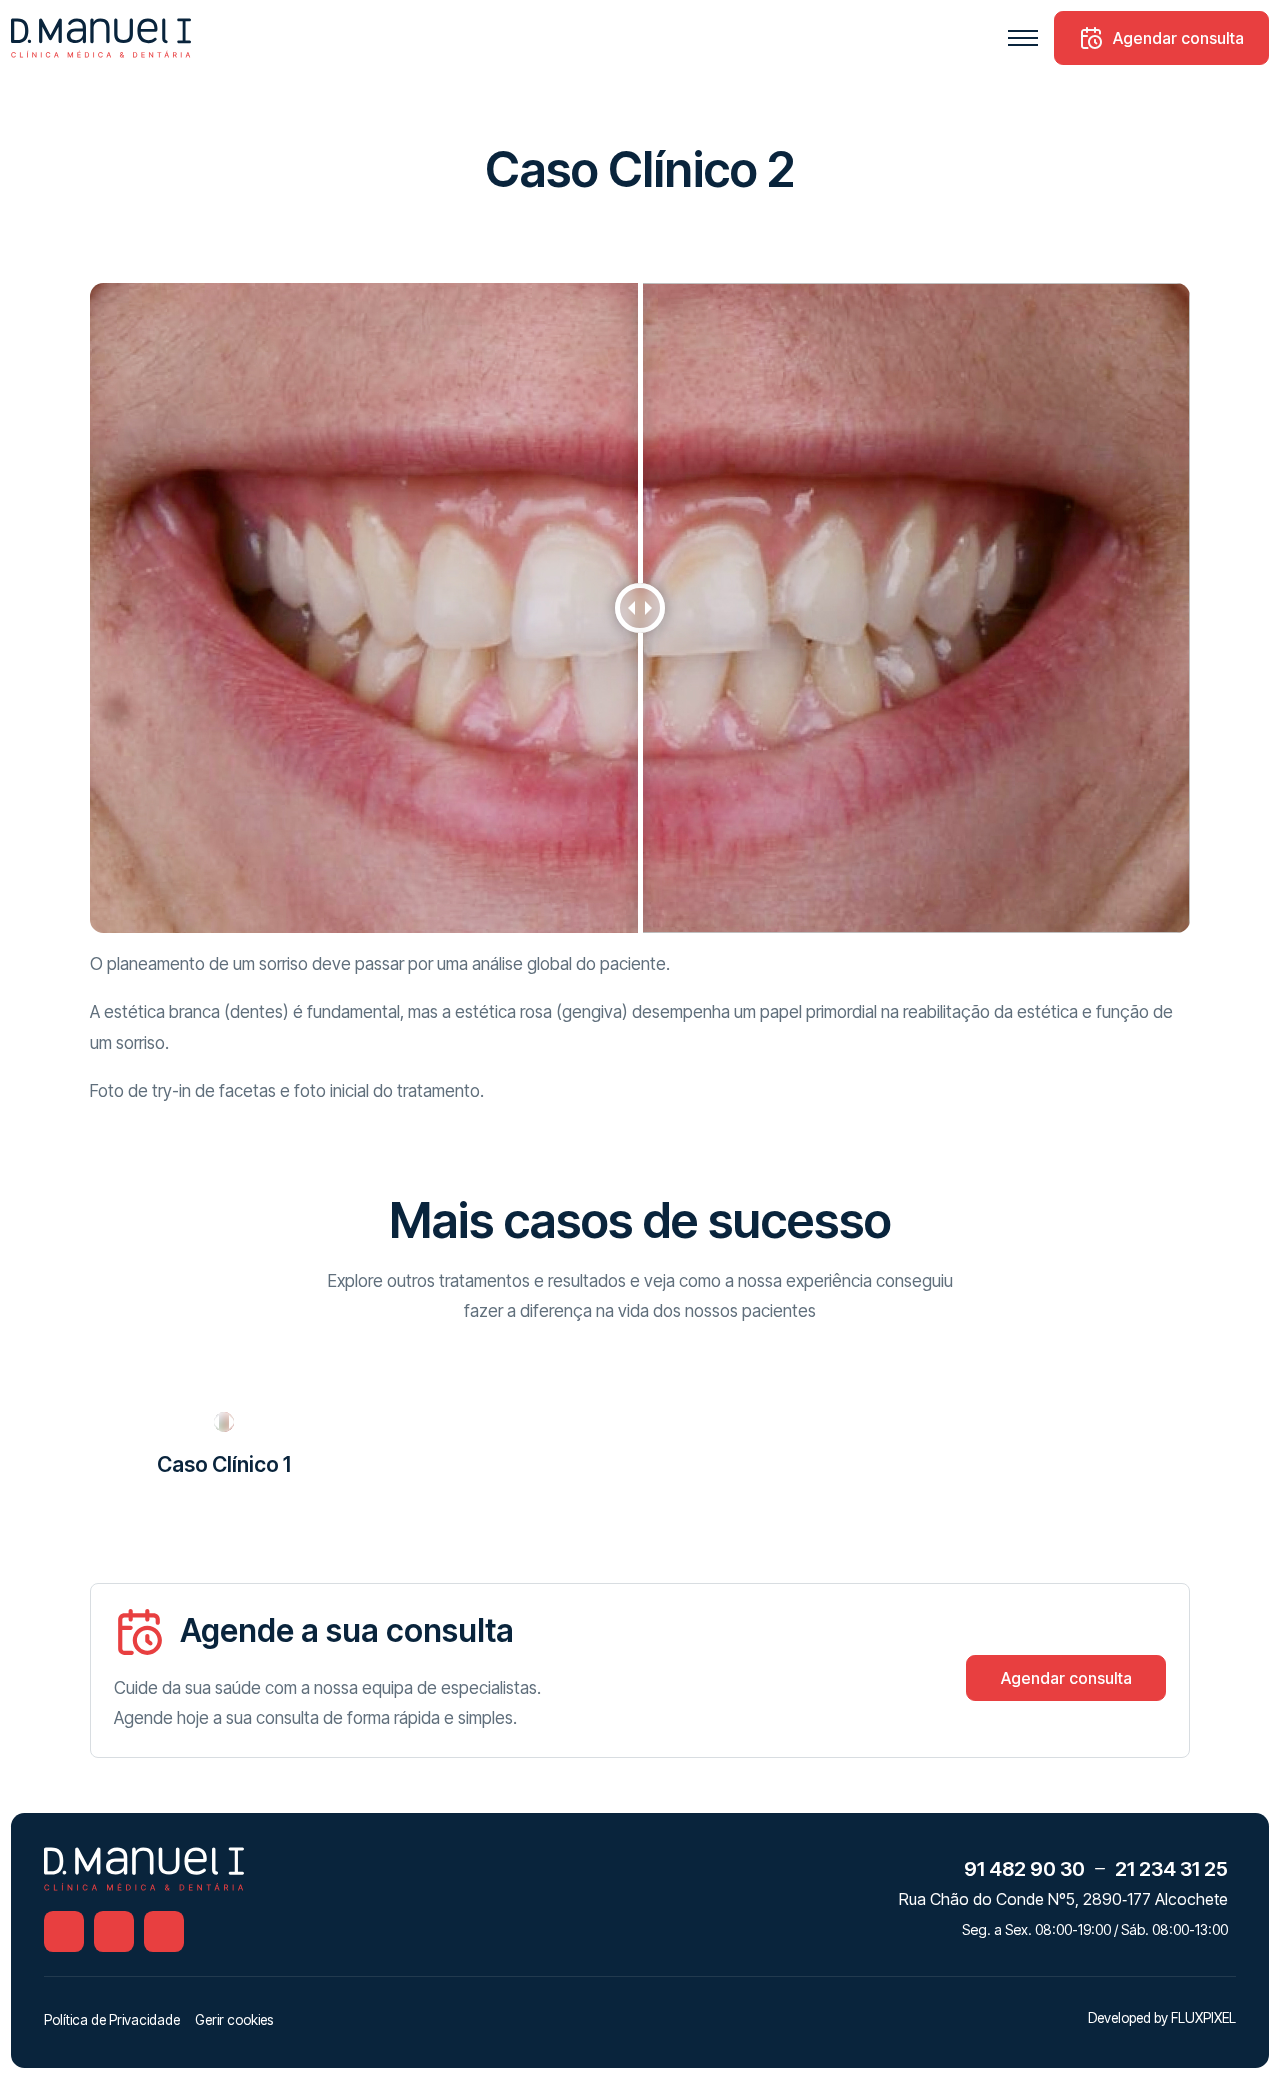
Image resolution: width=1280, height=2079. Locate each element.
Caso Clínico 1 (224, 1464)
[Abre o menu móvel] (1023, 38)
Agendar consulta (1178, 38)
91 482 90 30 (1024, 1869)
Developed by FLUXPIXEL (1162, 2018)
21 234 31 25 (1171, 1869)
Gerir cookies (234, 2020)
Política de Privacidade (112, 2020)
